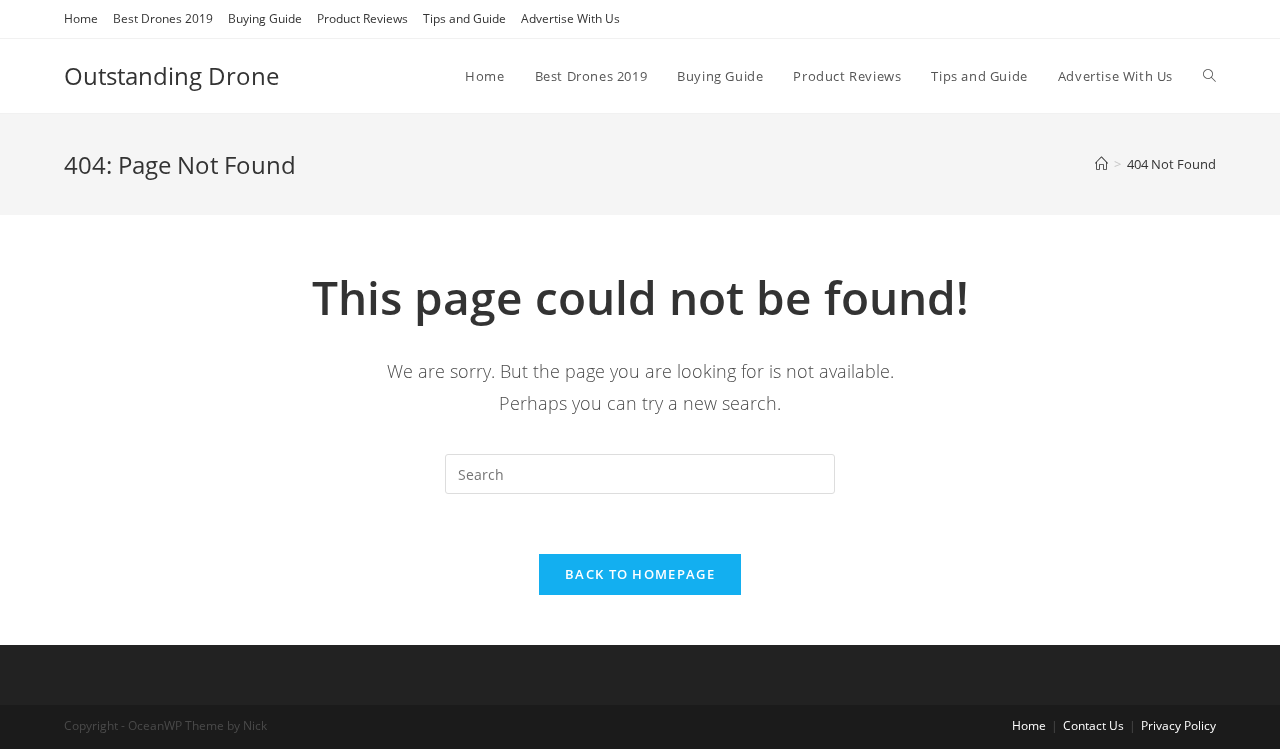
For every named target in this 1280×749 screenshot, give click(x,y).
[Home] (1101, 164)
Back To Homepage (640, 574)
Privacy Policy (1178, 725)
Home (81, 18)
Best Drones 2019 (163, 18)
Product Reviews (362, 18)
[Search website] (1209, 76)
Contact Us (1093, 725)
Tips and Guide (464, 18)
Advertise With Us (570, 18)
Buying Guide (265, 18)
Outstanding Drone (171, 75)
